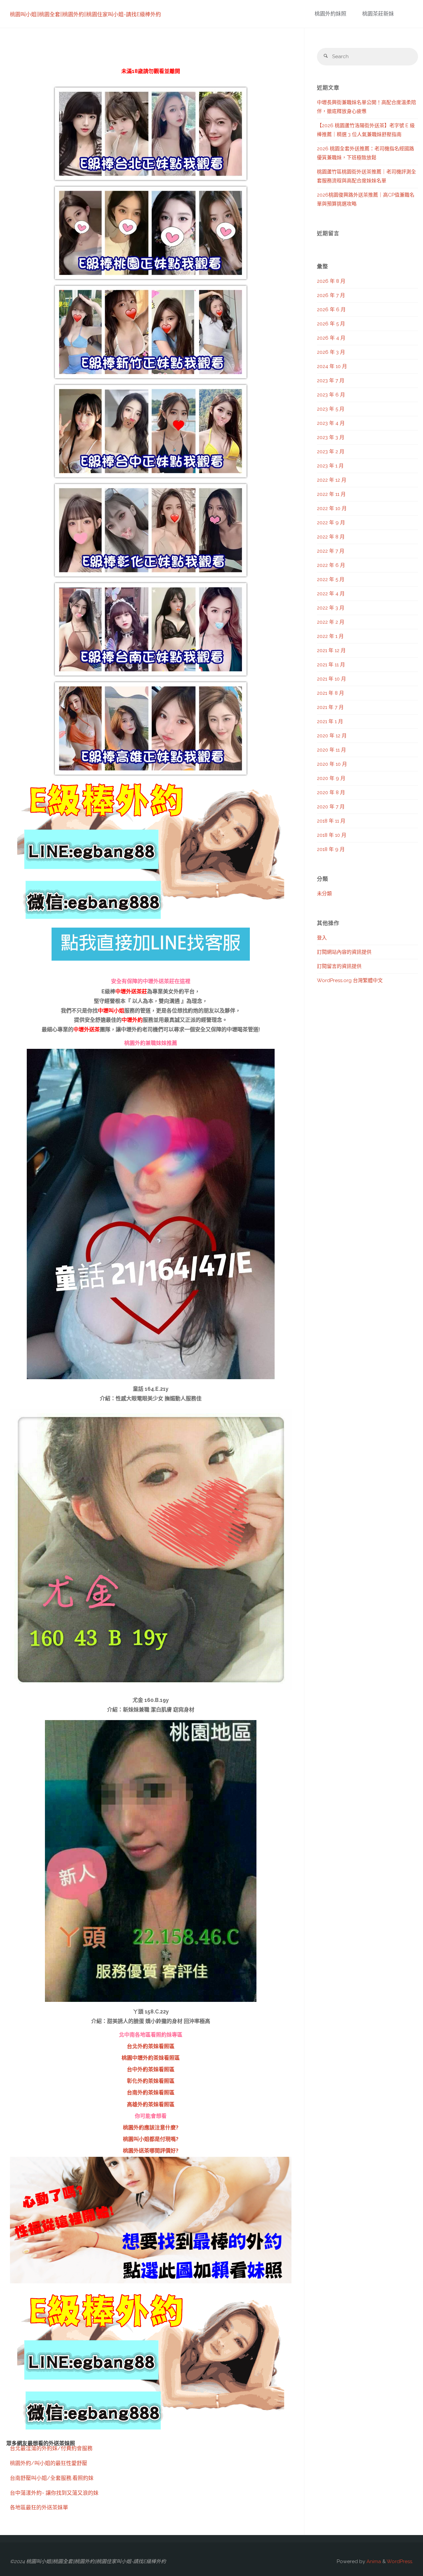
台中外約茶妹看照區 (151, 2069)
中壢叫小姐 (111, 1011)
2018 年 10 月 (332, 835)
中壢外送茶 (87, 1030)
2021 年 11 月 (331, 665)
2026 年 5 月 (331, 324)
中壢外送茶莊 (131, 992)
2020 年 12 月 (332, 736)
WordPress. (400, 2561)
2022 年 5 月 (331, 579)
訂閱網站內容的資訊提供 (344, 952)
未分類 (324, 894)
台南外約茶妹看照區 (151, 2093)
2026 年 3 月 (331, 352)
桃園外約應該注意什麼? (151, 2128)
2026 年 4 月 (331, 338)
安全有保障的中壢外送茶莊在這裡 (151, 981)
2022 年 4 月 (331, 594)
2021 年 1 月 (330, 721)
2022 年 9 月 (331, 523)
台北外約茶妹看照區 (151, 2046)
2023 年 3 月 (331, 437)
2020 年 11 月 (331, 750)
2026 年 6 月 (331, 310)
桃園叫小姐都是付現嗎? (151, 2139)
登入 (322, 938)
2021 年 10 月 (331, 679)
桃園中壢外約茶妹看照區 (151, 2058)
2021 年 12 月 (331, 650)
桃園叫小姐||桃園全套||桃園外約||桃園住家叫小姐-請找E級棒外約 (85, 14)
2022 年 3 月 (331, 608)
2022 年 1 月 (330, 636)
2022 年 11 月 (331, 494)
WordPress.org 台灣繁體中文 (350, 980)
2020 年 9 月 (331, 778)
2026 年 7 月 (331, 295)
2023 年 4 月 (331, 423)
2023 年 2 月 (331, 452)
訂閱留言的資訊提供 (339, 966)
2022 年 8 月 (331, 537)
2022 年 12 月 (332, 480)
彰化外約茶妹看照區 (151, 2081)
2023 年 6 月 (331, 395)
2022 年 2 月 (331, 622)
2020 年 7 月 (331, 807)
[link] (406, 14)
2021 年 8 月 (330, 693)
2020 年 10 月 (332, 764)
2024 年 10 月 (332, 366)
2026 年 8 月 (331, 281)
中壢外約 (132, 1020)
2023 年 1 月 (330, 466)
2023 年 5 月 (331, 409)
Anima (373, 2561)
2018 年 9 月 (331, 849)
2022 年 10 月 (332, 508)
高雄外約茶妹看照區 (151, 2104)
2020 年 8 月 (331, 792)
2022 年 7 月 (331, 551)
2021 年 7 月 (330, 707)
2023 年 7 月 (331, 381)
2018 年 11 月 (331, 821)
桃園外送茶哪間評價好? (151, 2151)
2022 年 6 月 (331, 565)
